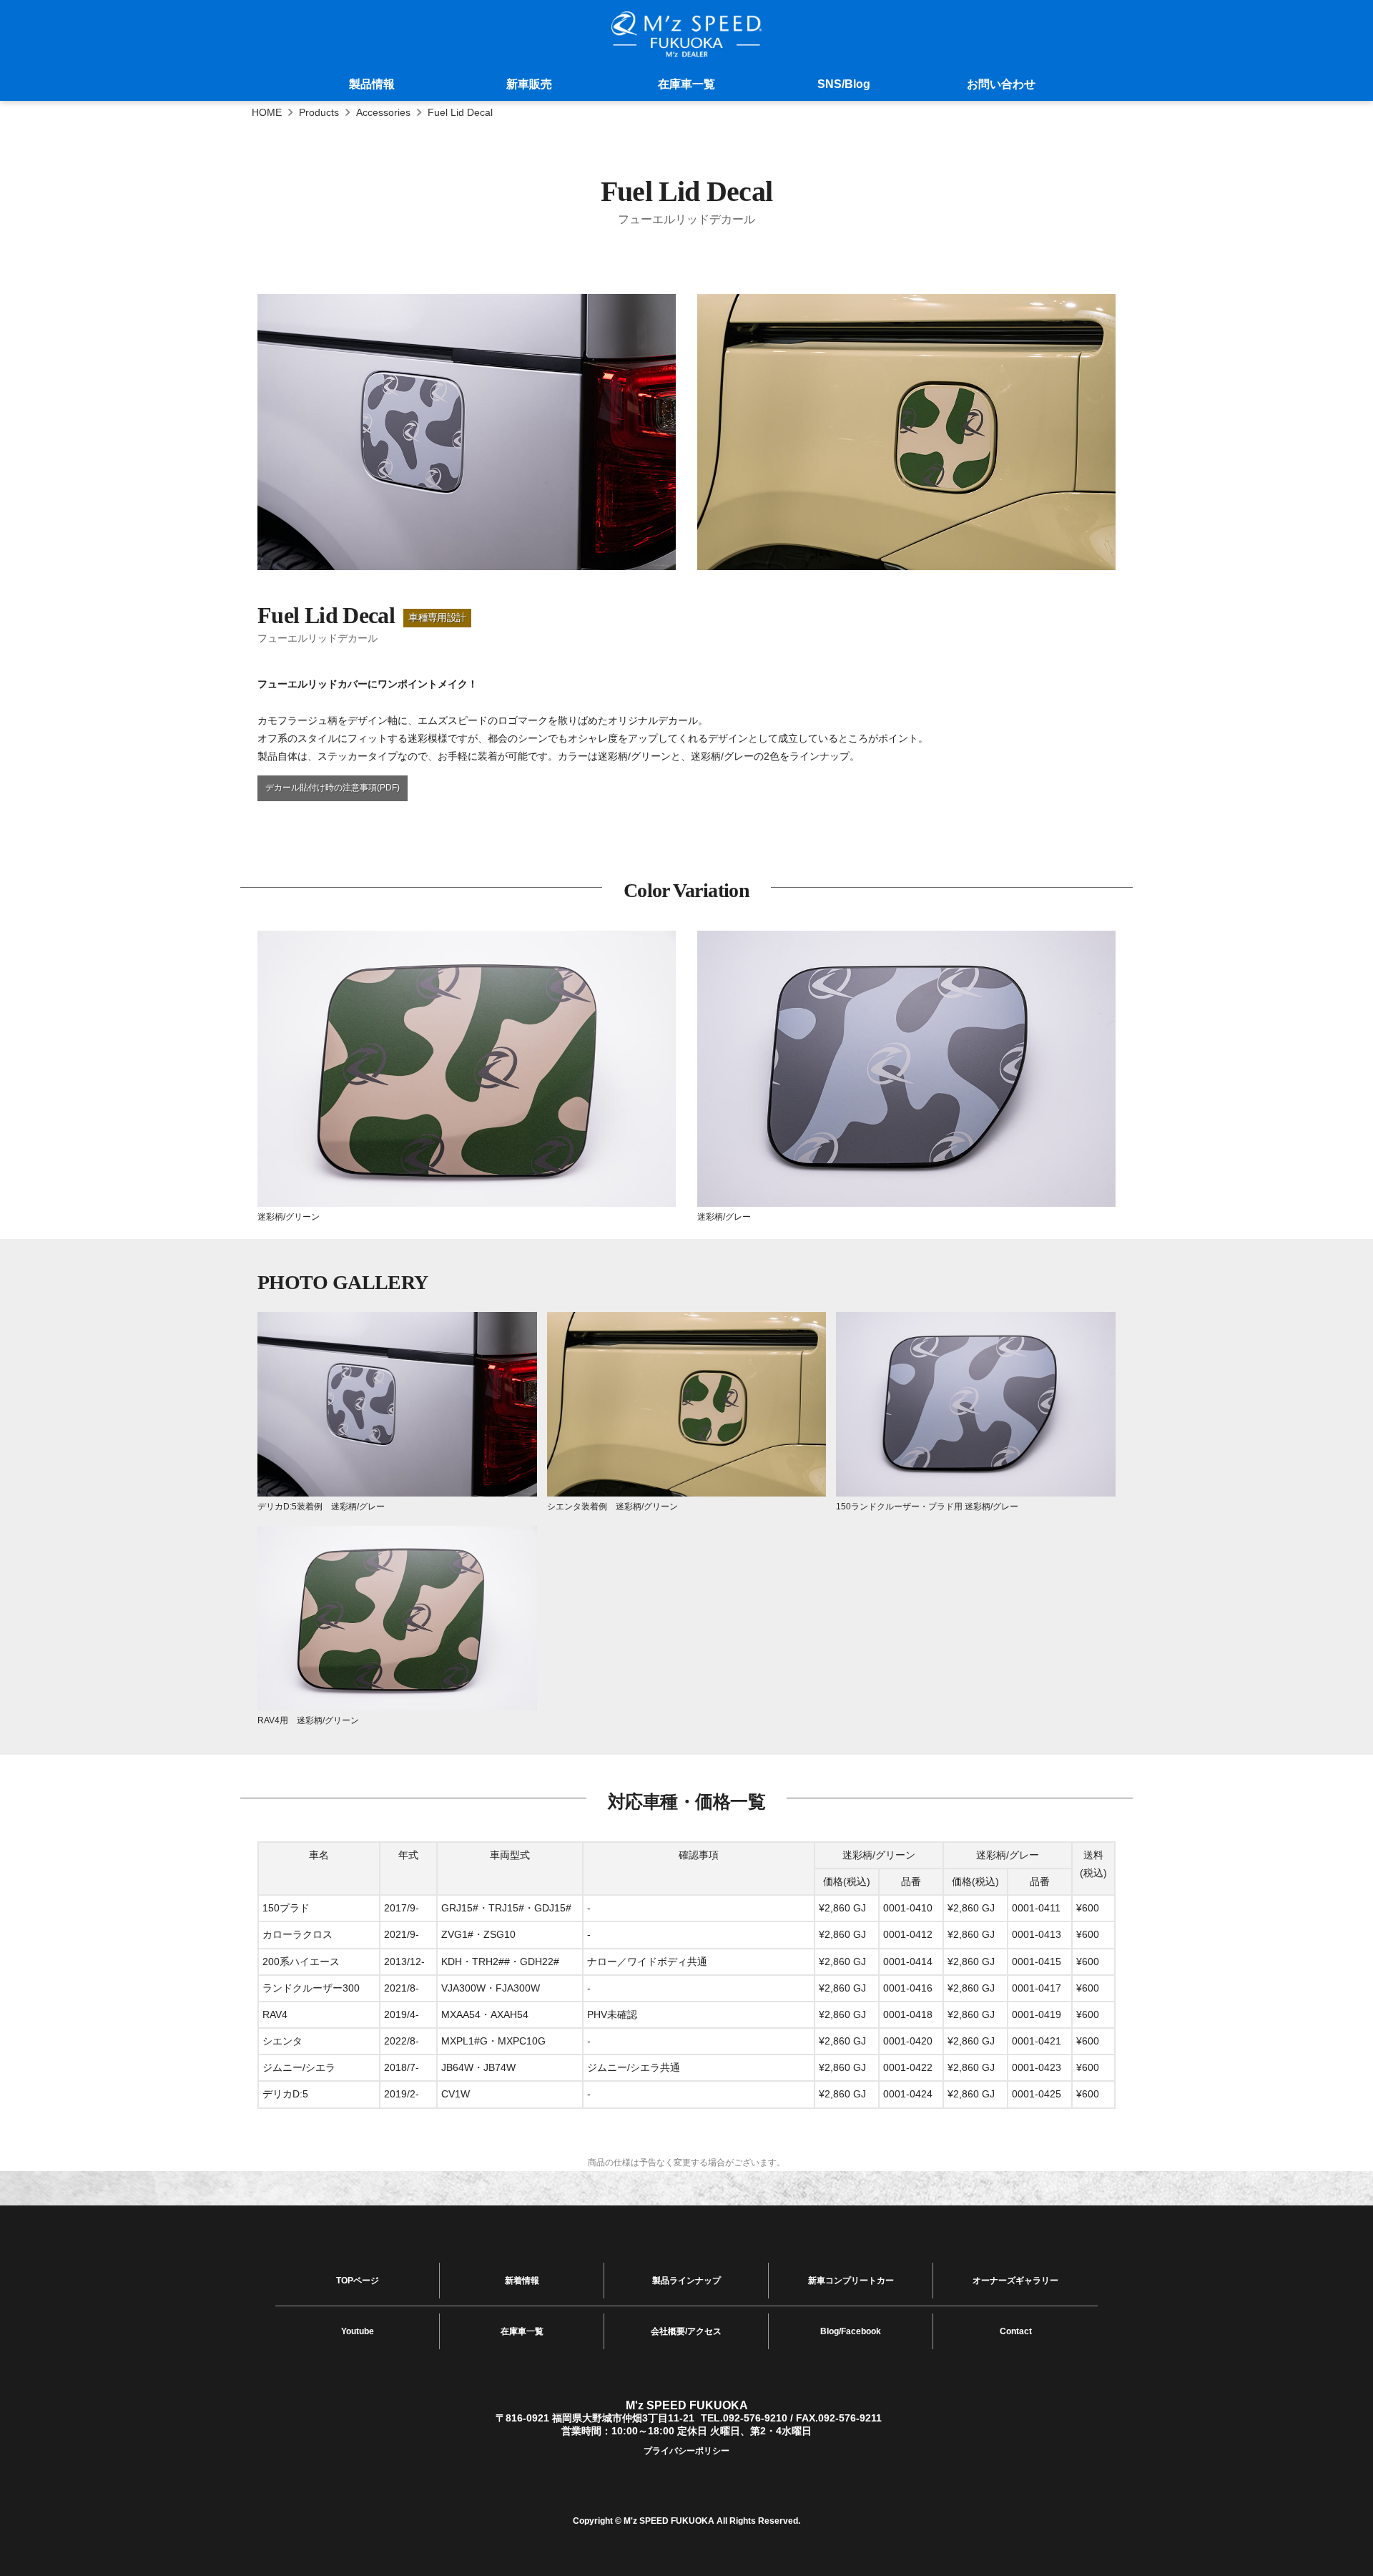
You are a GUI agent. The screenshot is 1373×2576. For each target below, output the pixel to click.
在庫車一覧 (686, 84)
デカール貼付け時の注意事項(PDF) (333, 788)
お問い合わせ (1001, 84)
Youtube (358, 2331)
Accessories (383, 112)
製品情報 (372, 84)
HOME (267, 112)
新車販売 (529, 84)
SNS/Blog (844, 84)
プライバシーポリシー (686, 2451)
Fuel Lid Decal (460, 112)
